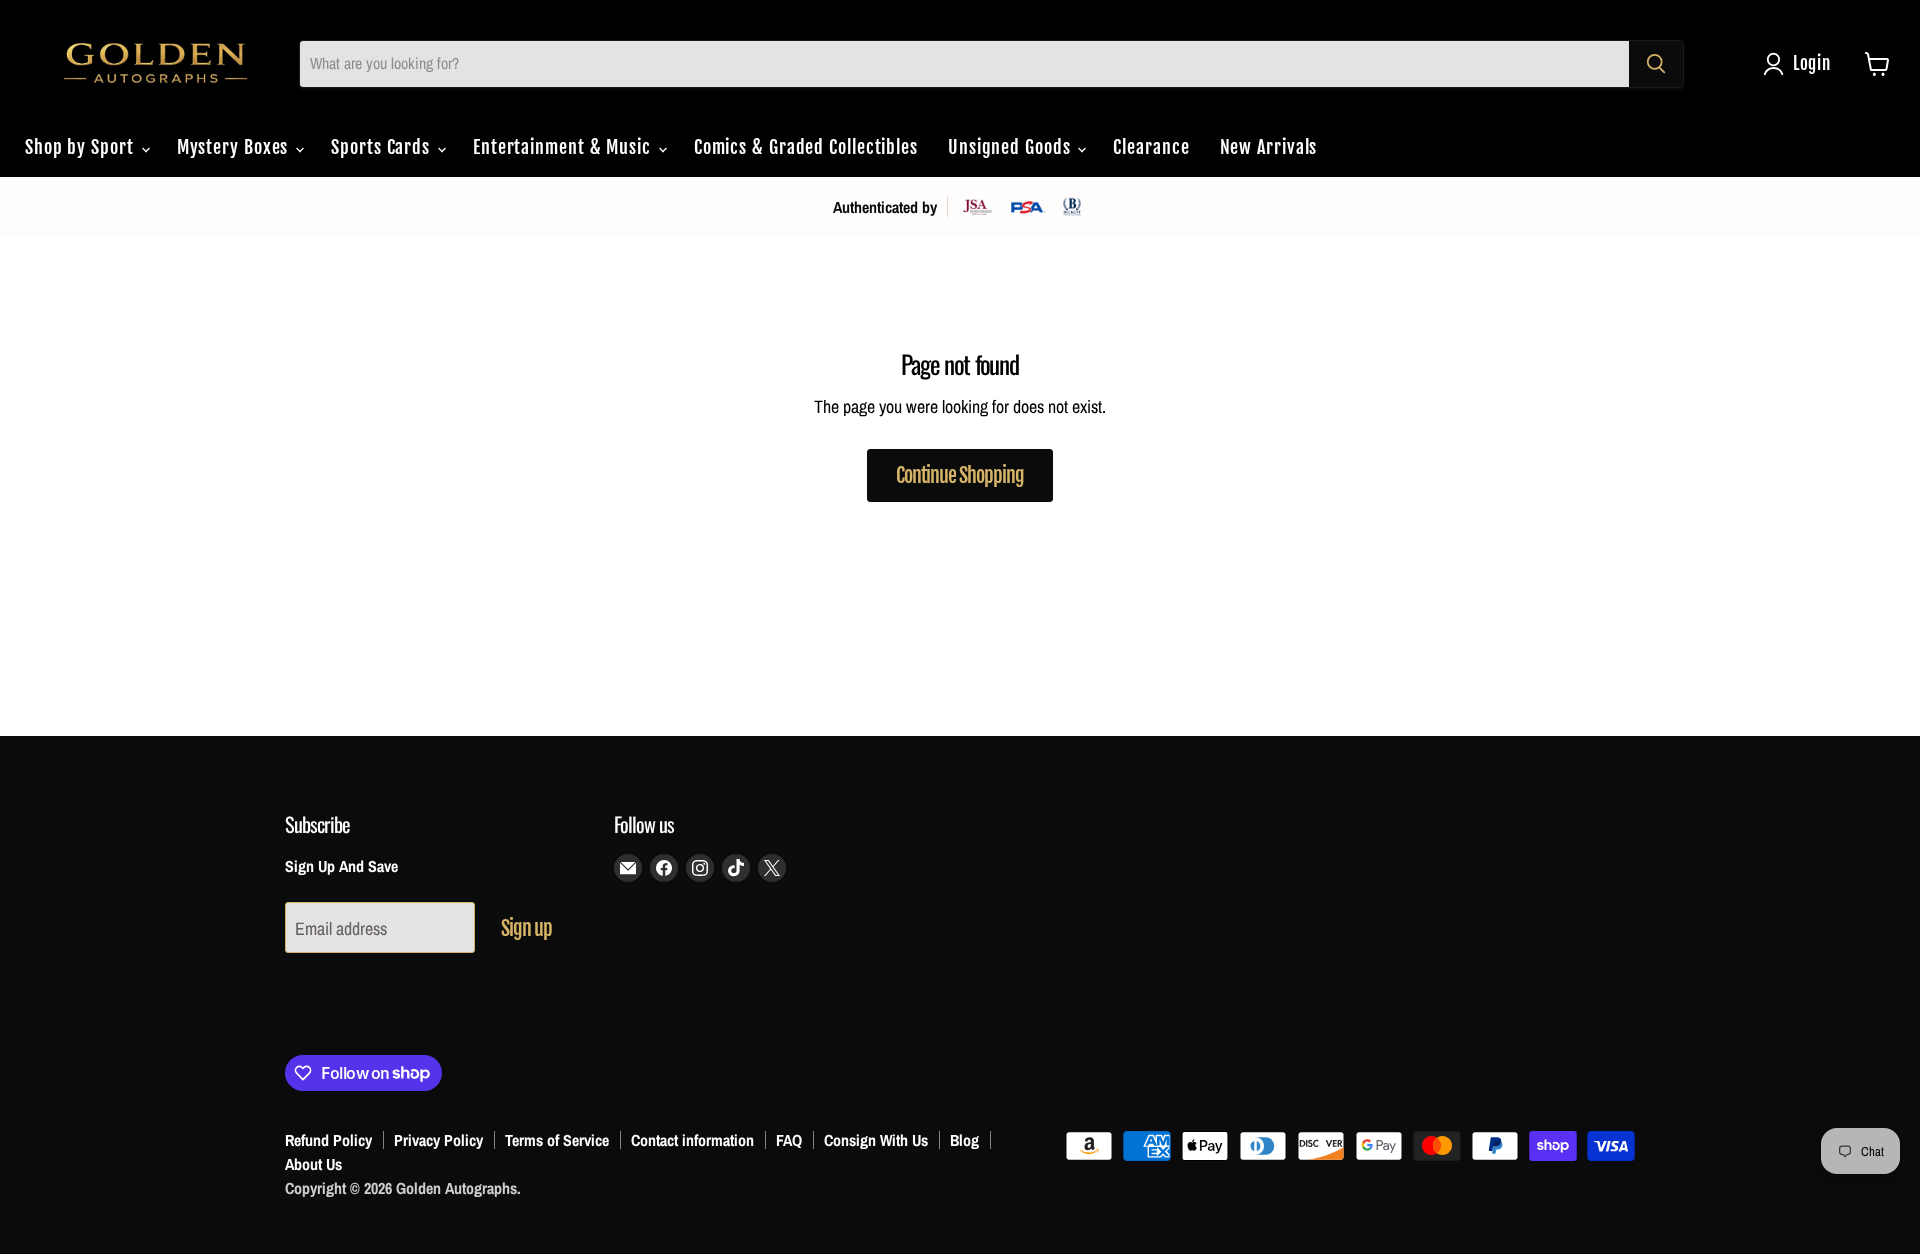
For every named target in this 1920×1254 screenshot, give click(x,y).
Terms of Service (557, 1140)
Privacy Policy (438, 1140)
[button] (1801, 64)
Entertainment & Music (564, 147)
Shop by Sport (82, 147)
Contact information (692, 1140)
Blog (964, 1140)
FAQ (789, 1140)
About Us (313, 1164)
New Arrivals (1269, 147)
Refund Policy (328, 1140)
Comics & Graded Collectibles (806, 147)
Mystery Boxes (235, 147)
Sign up (526, 928)
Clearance (1151, 147)
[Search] (1656, 64)
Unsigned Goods (1012, 147)
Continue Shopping (960, 475)
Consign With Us (876, 1140)
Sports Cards (383, 147)
